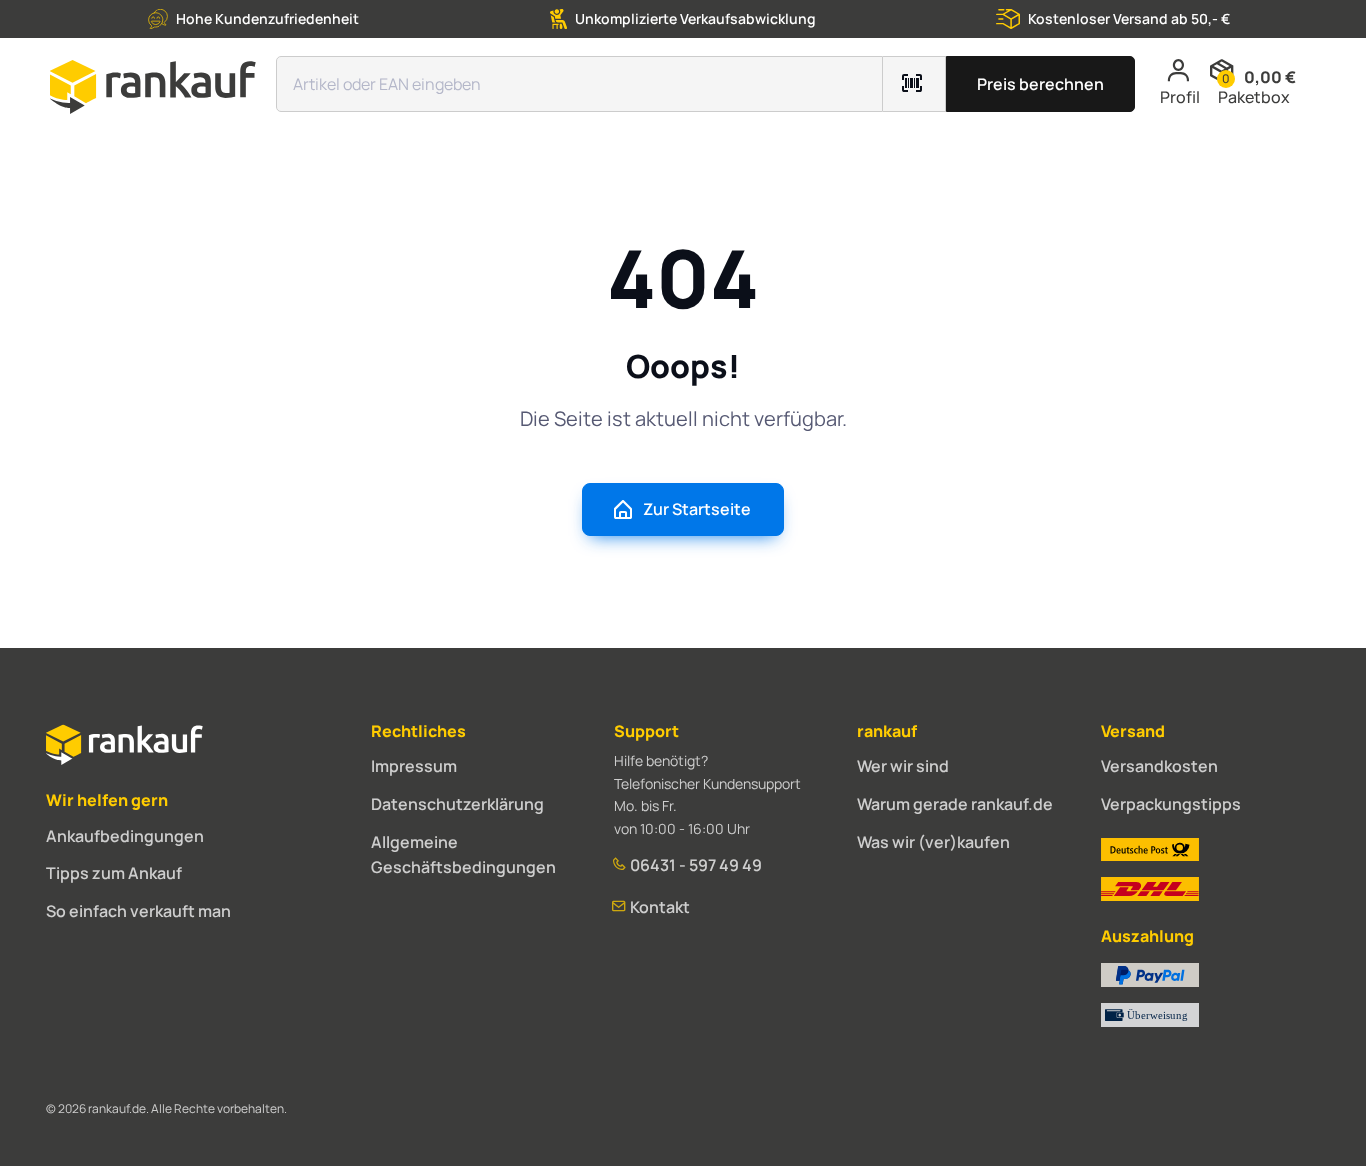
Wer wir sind (903, 766)
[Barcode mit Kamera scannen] (914, 84)
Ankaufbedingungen (125, 836)
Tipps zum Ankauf (114, 873)
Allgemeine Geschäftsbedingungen (463, 855)
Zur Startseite (697, 509)
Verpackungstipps (1171, 804)
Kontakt (658, 907)
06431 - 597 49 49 (694, 865)
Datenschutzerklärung (457, 804)
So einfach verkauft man (138, 911)
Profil (1180, 97)
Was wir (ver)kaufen (933, 842)
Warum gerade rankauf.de (955, 804)
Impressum (414, 766)
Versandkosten (1159, 766)
